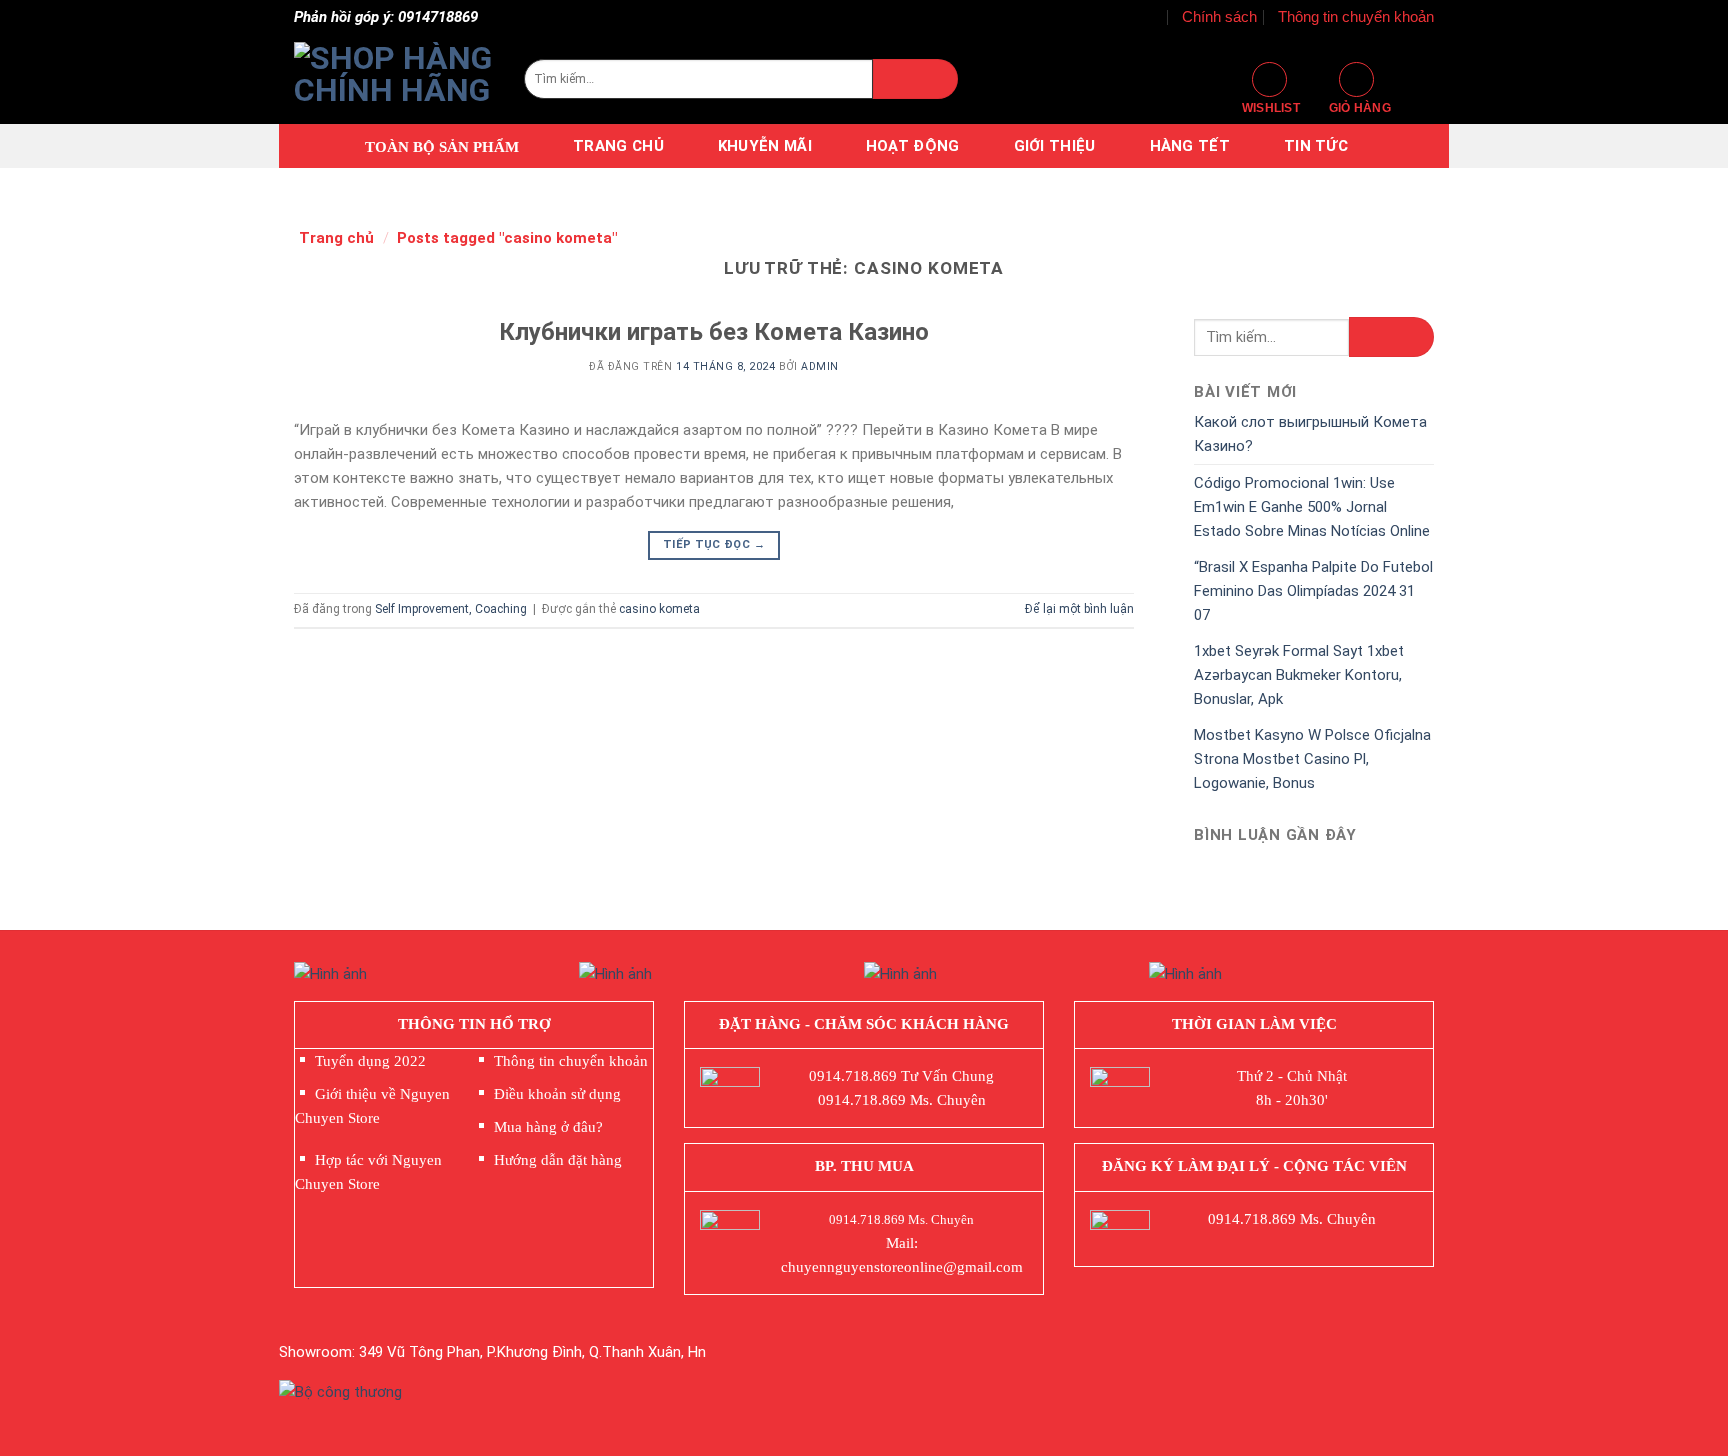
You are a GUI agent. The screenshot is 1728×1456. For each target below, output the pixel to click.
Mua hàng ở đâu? (548, 1127)
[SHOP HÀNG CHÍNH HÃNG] (394, 79)
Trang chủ (618, 146)
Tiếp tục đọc (714, 544)
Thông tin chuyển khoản (1356, 16)
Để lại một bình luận (1079, 609)
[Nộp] (915, 79)
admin (820, 366)
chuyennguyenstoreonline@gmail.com (902, 1267)
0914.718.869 (853, 1076)
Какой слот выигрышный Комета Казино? (1310, 434)
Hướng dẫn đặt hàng (558, 1160)
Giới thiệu (1055, 146)
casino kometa (659, 609)
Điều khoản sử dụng (557, 1094)
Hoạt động (913, 146)
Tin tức (1316, 146)
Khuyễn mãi (765, 146)
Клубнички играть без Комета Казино (714, 332)
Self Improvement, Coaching (451, 609)
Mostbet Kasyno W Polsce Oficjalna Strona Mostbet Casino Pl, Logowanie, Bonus (1312, 759)
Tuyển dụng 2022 (370, 1061)
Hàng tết (1190, 146)
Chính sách (1219, 16)
